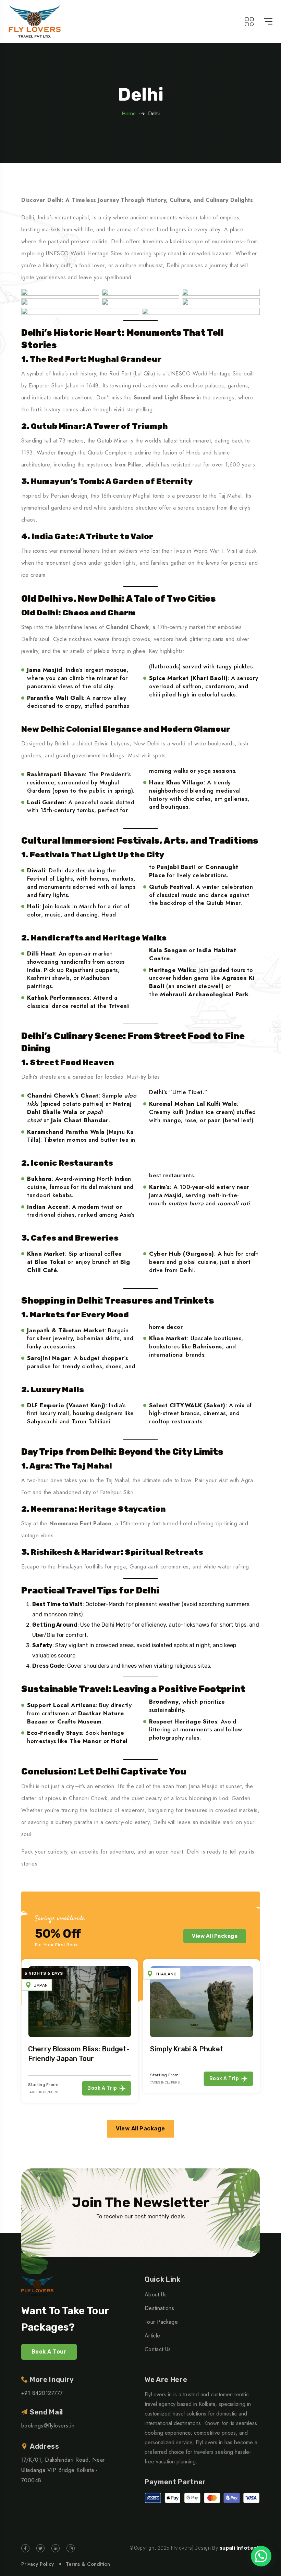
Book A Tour (49, 2352)
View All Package (215, 1936)
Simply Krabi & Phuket (160, 2049)
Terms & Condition (88, 2564)
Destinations (159, 2308)
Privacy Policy (38, 2564)
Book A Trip (75, 2088)
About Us (156, 2295)
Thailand (139, 1974)
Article (152, 2336)
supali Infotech (240, 2548)
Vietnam (260, 1985)
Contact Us (158, 2349)
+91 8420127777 (42, 2393)
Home (129, 114)
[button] (261, 2556)
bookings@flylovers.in (48, 2426)
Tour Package (161, 2322)
